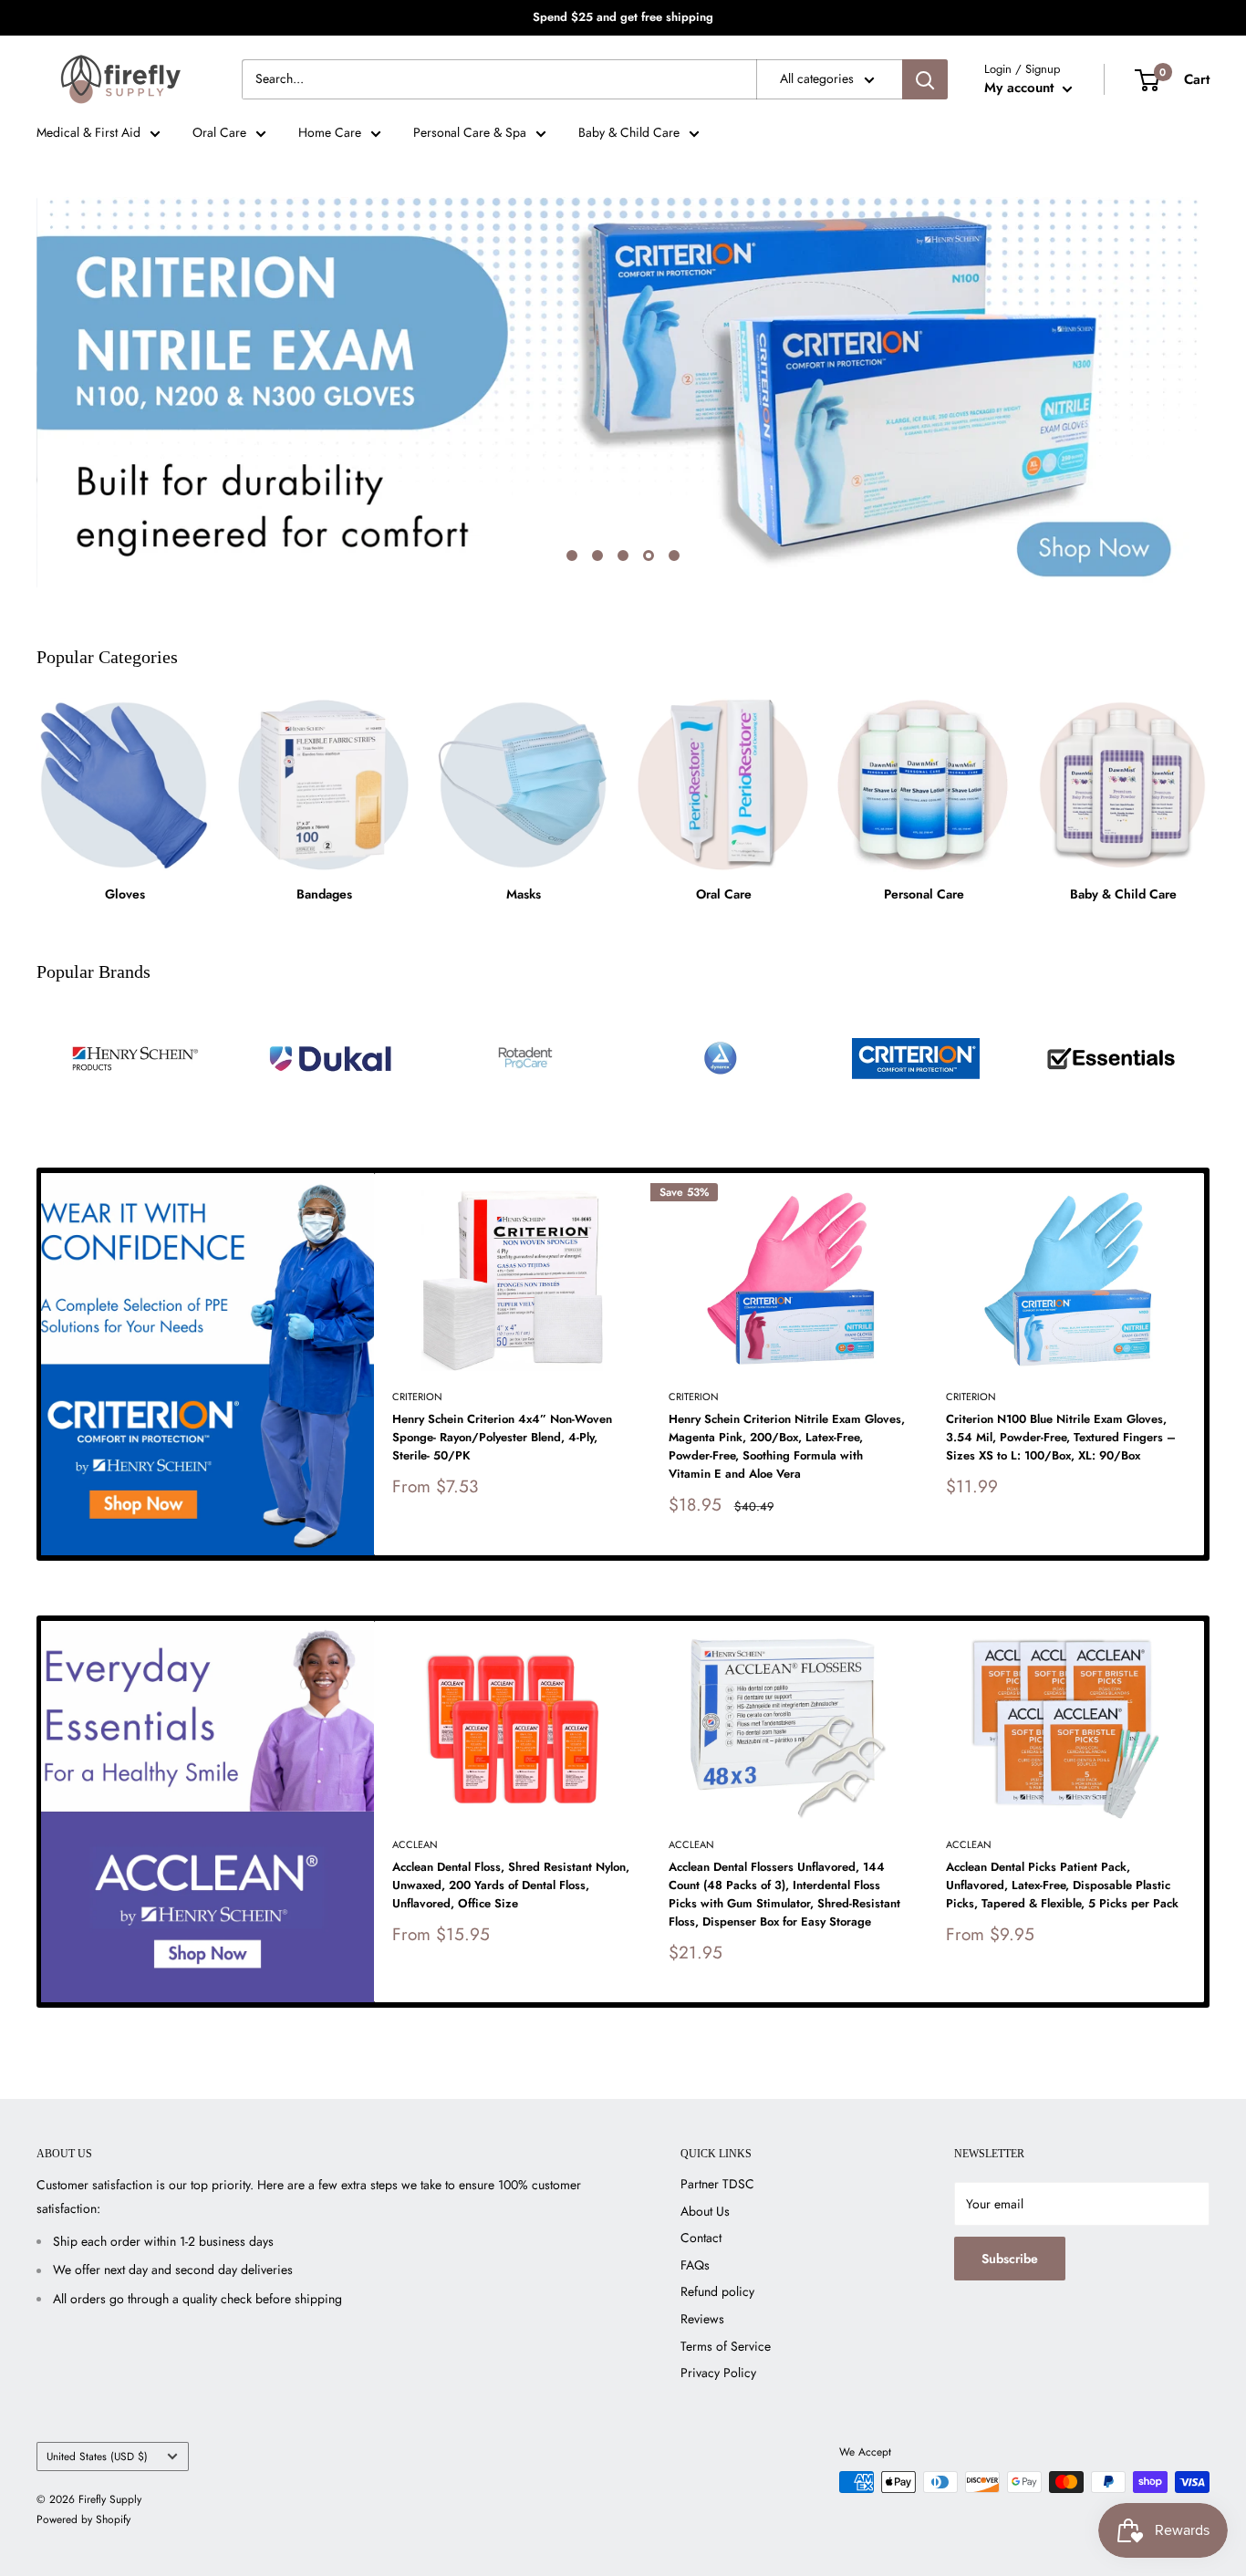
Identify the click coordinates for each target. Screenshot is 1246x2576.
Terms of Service (726, 2346)
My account (1021, 88)
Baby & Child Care (629, 132)
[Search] (925, 79)
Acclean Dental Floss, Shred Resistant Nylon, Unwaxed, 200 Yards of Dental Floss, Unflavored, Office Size (511, 1885)
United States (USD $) (97, 2456)
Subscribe (1010, 2259)
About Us (705, 2211)
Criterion (417, 1397)
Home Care (330, 132)
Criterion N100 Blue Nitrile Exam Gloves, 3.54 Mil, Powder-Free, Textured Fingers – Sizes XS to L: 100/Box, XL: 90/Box (1061, 1437)
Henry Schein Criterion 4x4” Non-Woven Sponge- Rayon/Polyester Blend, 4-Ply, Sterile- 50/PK (502, 1437)
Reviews (702, 2319)
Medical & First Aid (88, 132)
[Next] (1204, 1364)
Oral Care (219, 132)
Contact (701, 2238)
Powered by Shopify (83, 2519)
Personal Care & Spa (470, 132)
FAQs (695, 2265)
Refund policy (717, 2291)
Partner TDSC (717, 2184)
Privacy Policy (718, 2373)
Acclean (415, 1844)
